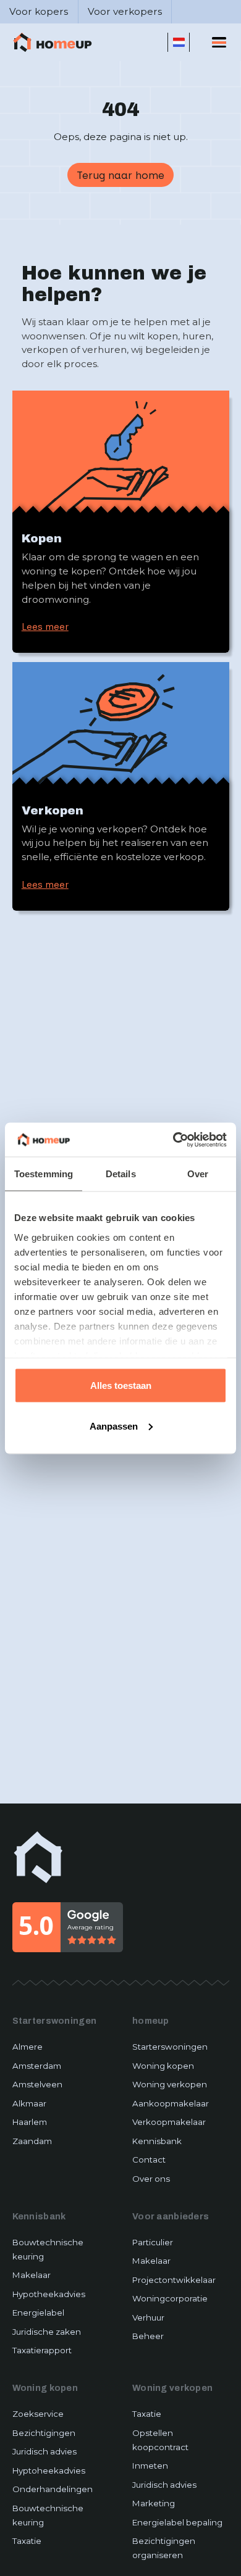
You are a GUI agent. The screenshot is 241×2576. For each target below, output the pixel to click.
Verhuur (148, 2317)
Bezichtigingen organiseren (164, 2548)
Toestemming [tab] (44, 1174)
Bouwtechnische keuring (48, 2249)
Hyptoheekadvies (49, 2470)
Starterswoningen (170, 2047)
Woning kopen (163, 2066)
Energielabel (38, 2313)
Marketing (154, 2503)
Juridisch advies (44, 2451)
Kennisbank (157, 2141)
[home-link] (38, 1857)
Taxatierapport (42, 2350)
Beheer (148, 2336)
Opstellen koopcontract (160, 2440)
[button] (179, 42)
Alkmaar (29, 2103)
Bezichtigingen (44, 2433)
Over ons (151, 2179)
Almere (27, 2047)
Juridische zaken (47, 2332)
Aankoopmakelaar (171, 2103)
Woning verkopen (170, 2084)
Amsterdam (37, 2066)
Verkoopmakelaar (169, 2122)
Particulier (153, 2242)
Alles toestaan (121, 1385)
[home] (53, 43)
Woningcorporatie (170, 2298)
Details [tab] (121, 1174)
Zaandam (32, 2141)
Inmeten (150, 2466)
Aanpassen (114, 1426)
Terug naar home (120, 175)
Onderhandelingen (53, 2489)
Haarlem (30, 2122)
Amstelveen (37, 2084)
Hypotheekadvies (49, 2294)
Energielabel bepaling (177, 2522)
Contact (149, 2160)
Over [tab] (198, 1174)
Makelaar (32, 2275)
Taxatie (27, 2541)
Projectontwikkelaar (174, 2280)
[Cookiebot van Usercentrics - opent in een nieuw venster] (173, 1140)
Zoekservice (38, 2414)
